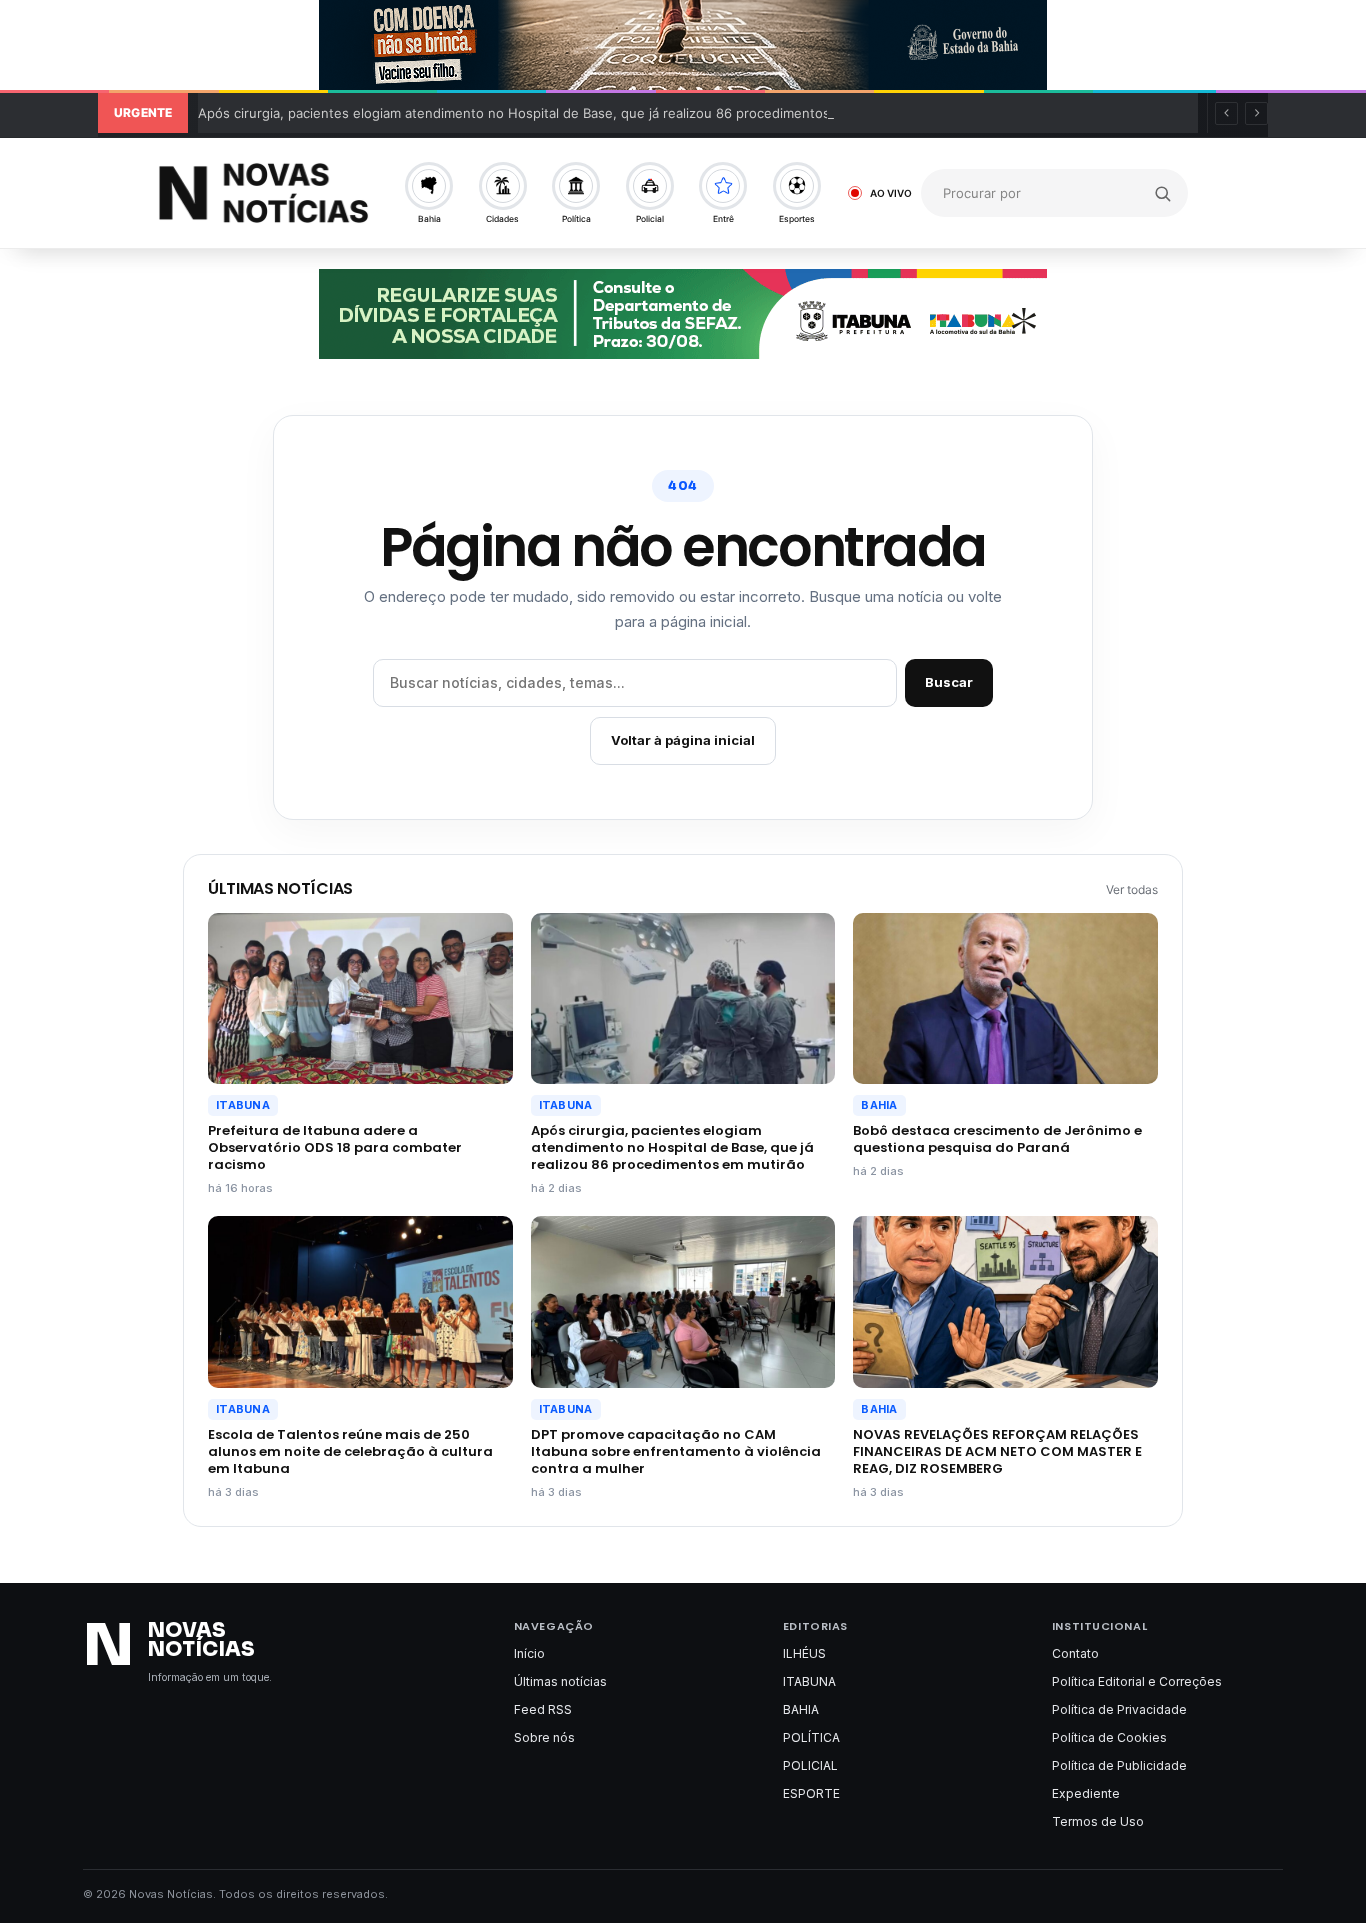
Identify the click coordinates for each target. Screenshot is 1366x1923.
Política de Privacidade (1119, 1709)
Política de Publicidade (1119, 1765)
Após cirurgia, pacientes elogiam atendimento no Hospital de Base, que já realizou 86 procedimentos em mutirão (551, 113)
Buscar (949, 682)
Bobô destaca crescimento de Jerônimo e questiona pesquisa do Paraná (997, 1139)
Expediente (1086, 1793)
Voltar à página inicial (683, 740)
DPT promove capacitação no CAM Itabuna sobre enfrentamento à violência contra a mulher (676, 1451)
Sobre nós (544, 1737)
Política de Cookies (1109, 1737)
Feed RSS (543, 1709)
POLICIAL (810, 1765)
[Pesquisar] (1163, 193)
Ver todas (1132, 889)
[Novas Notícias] (263, 192)
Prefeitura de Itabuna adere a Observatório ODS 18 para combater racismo (335, 1147)
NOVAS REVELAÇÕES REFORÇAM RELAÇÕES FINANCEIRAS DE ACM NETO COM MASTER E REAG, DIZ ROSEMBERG (997, 1451)
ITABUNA (243, 1105)
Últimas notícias (560, 1681)
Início (529, 1653)
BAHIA (879, 1105)
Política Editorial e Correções (1137, 1681)
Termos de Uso (1098, 1821)
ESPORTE (811, 1793)
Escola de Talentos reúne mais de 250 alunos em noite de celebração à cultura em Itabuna (350, 1451)
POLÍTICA (811, 1737)
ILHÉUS (804, 1653)
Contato (1075, 1653)
